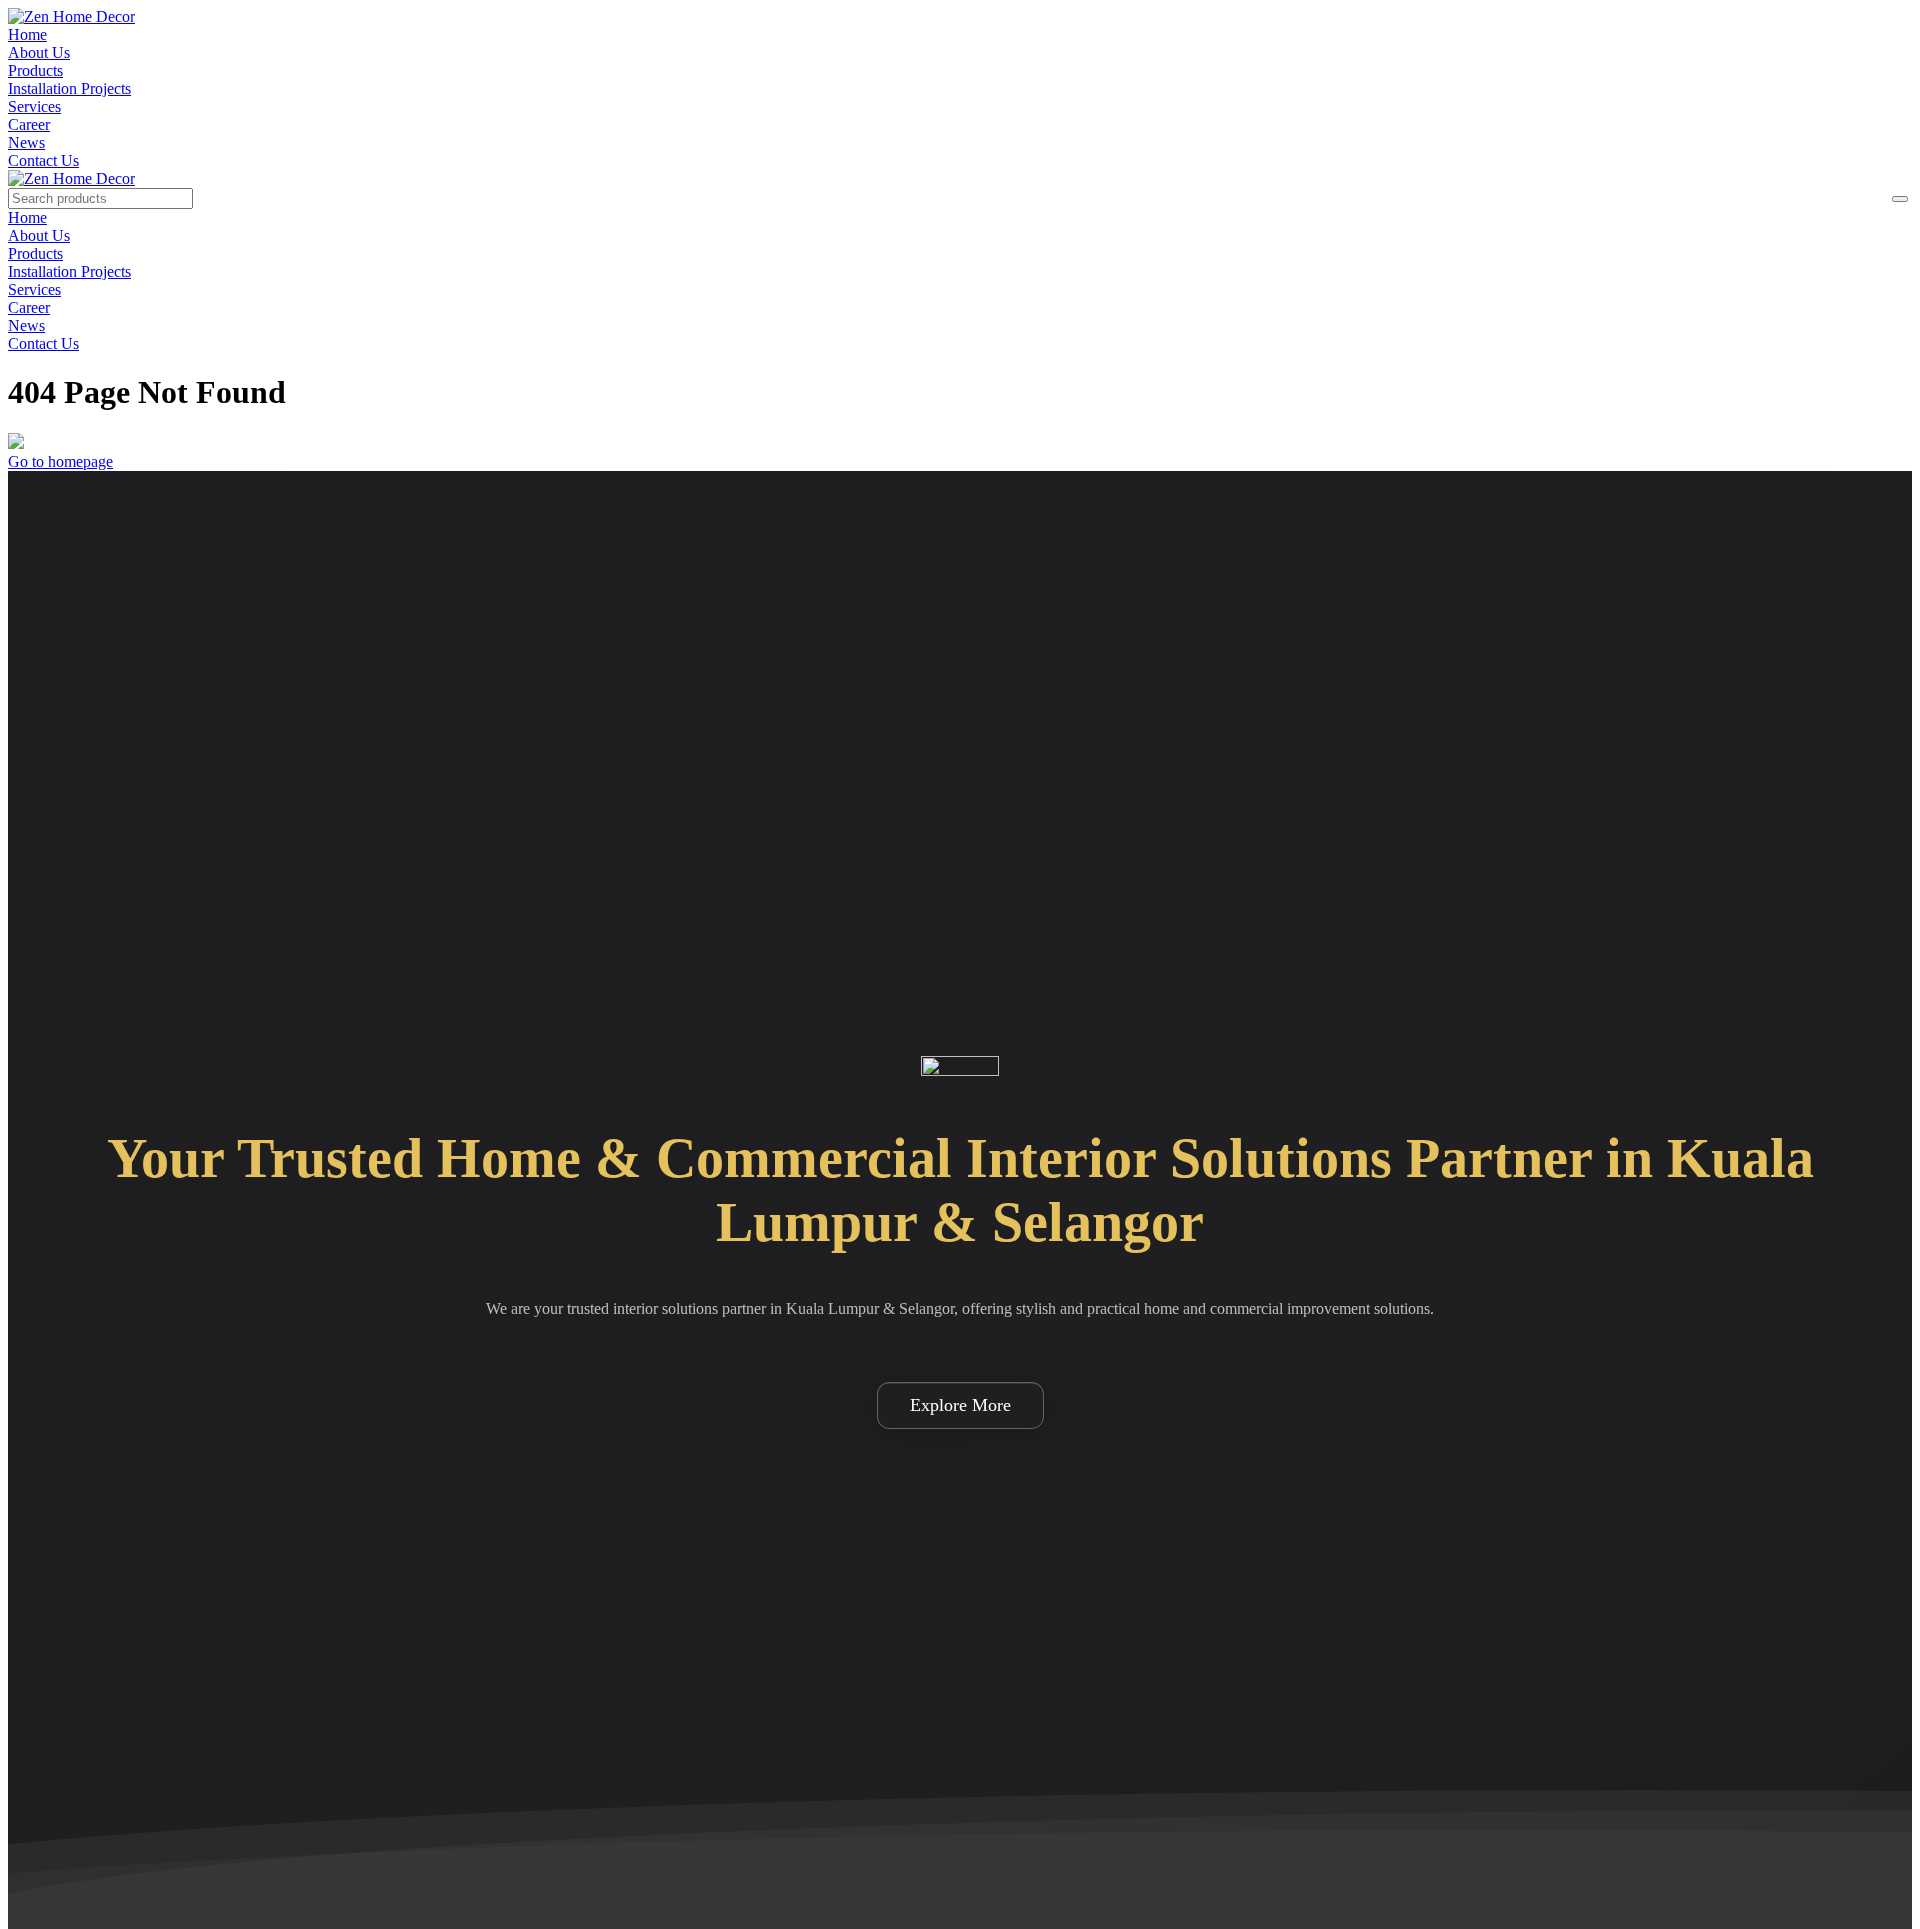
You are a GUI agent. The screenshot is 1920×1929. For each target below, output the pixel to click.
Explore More (960, 1405)
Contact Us (43, 160)
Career (29, 124)
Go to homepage (60, 461)
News (26, 142)
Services (34, 106)
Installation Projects (69, 88)
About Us (39, 52)
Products (35, 70)
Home (27, 34)
